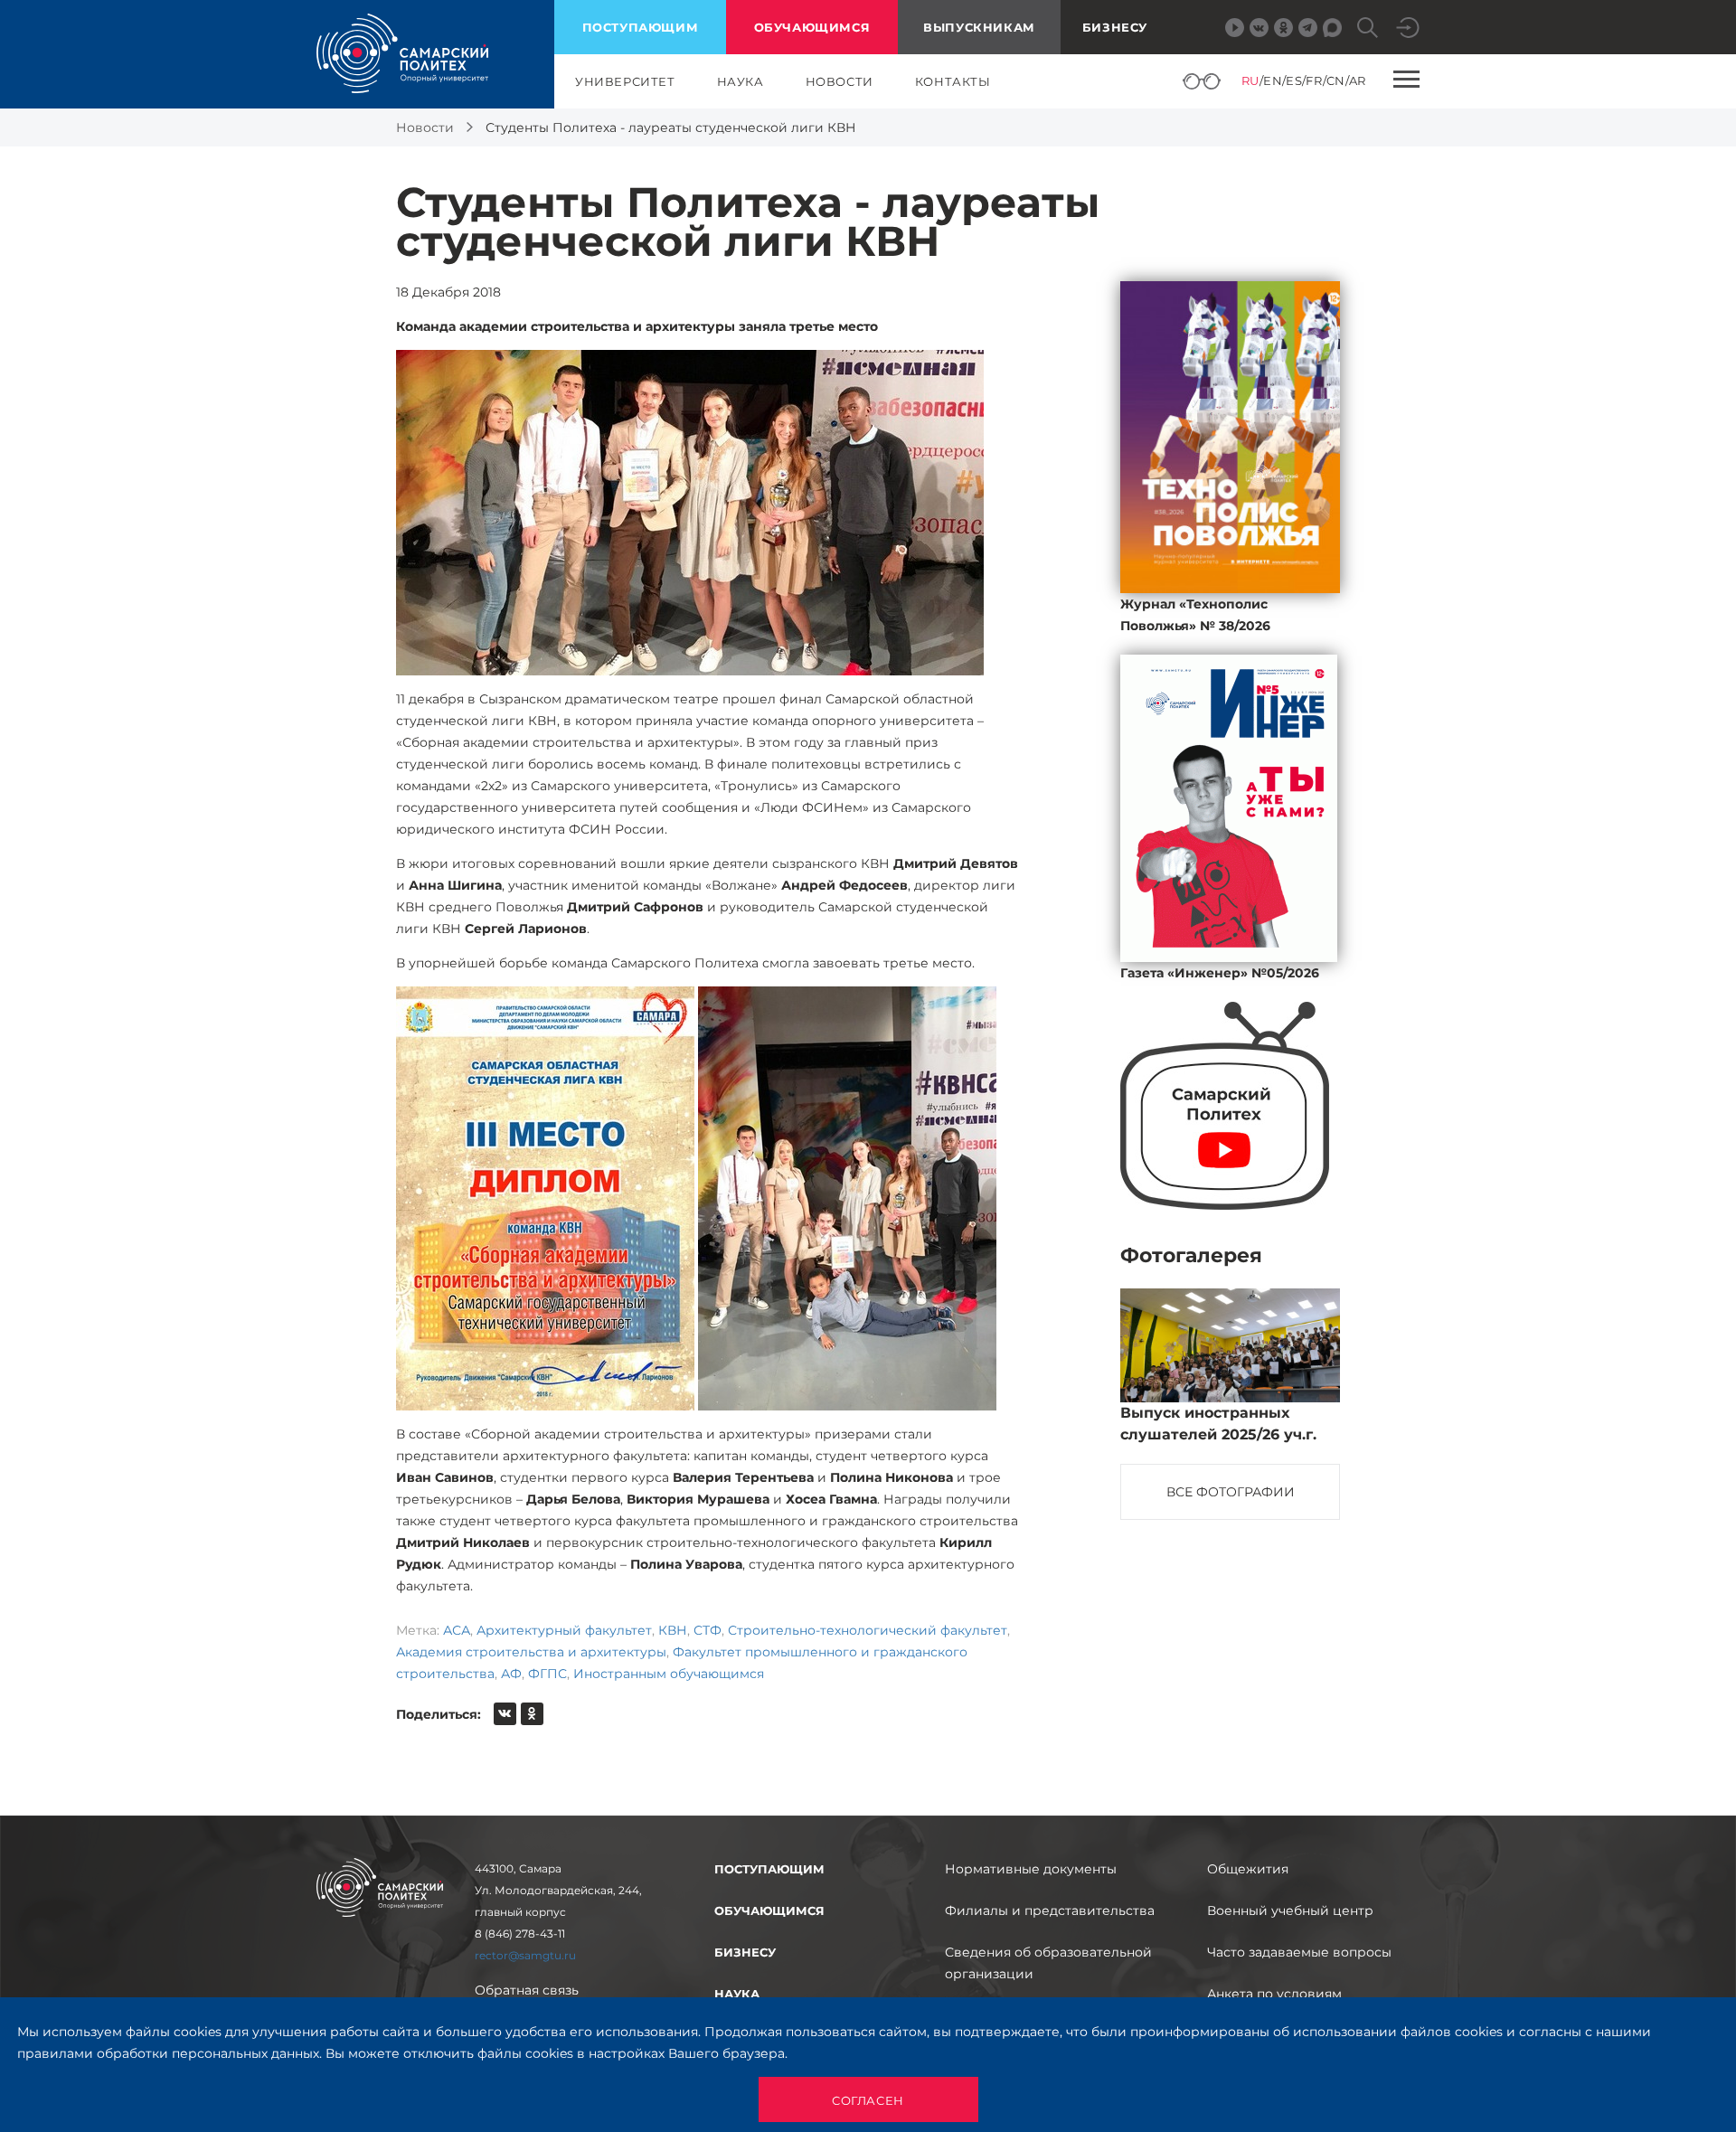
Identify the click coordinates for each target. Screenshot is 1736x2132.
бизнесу (745, 1952)
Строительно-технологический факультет (868, 1630)
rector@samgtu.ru (525, 1955)
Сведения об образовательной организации (1048, 1963)
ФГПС (547, 1674)
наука (741, 81)
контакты (953, 81)
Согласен (868, 2100)
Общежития (1248, 1869)
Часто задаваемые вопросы (1299, 1952)
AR (1358, 80)
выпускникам (979, 27)
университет (625, 81)
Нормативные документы (1031, 1869)
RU (1250, 80)
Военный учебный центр (1290, 1910)
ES (1294, 80)
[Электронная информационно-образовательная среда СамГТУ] (1408, 28)
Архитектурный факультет (564, 1630)
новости (840, 81)
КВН (673, 1630)
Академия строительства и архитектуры (531, 1652)
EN (1273, 80)
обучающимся (812, 27)
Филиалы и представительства (1050, 1910)
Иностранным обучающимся (669, 1674)
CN (1336, 80)
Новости (425, 127)
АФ (511, 1674)
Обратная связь (527, 1990)
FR (1314, 80)
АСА (457, 1630)
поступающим (641, 27)
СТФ (708, 1630)
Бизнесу (1115, 27)
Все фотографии (1231, 1492)
